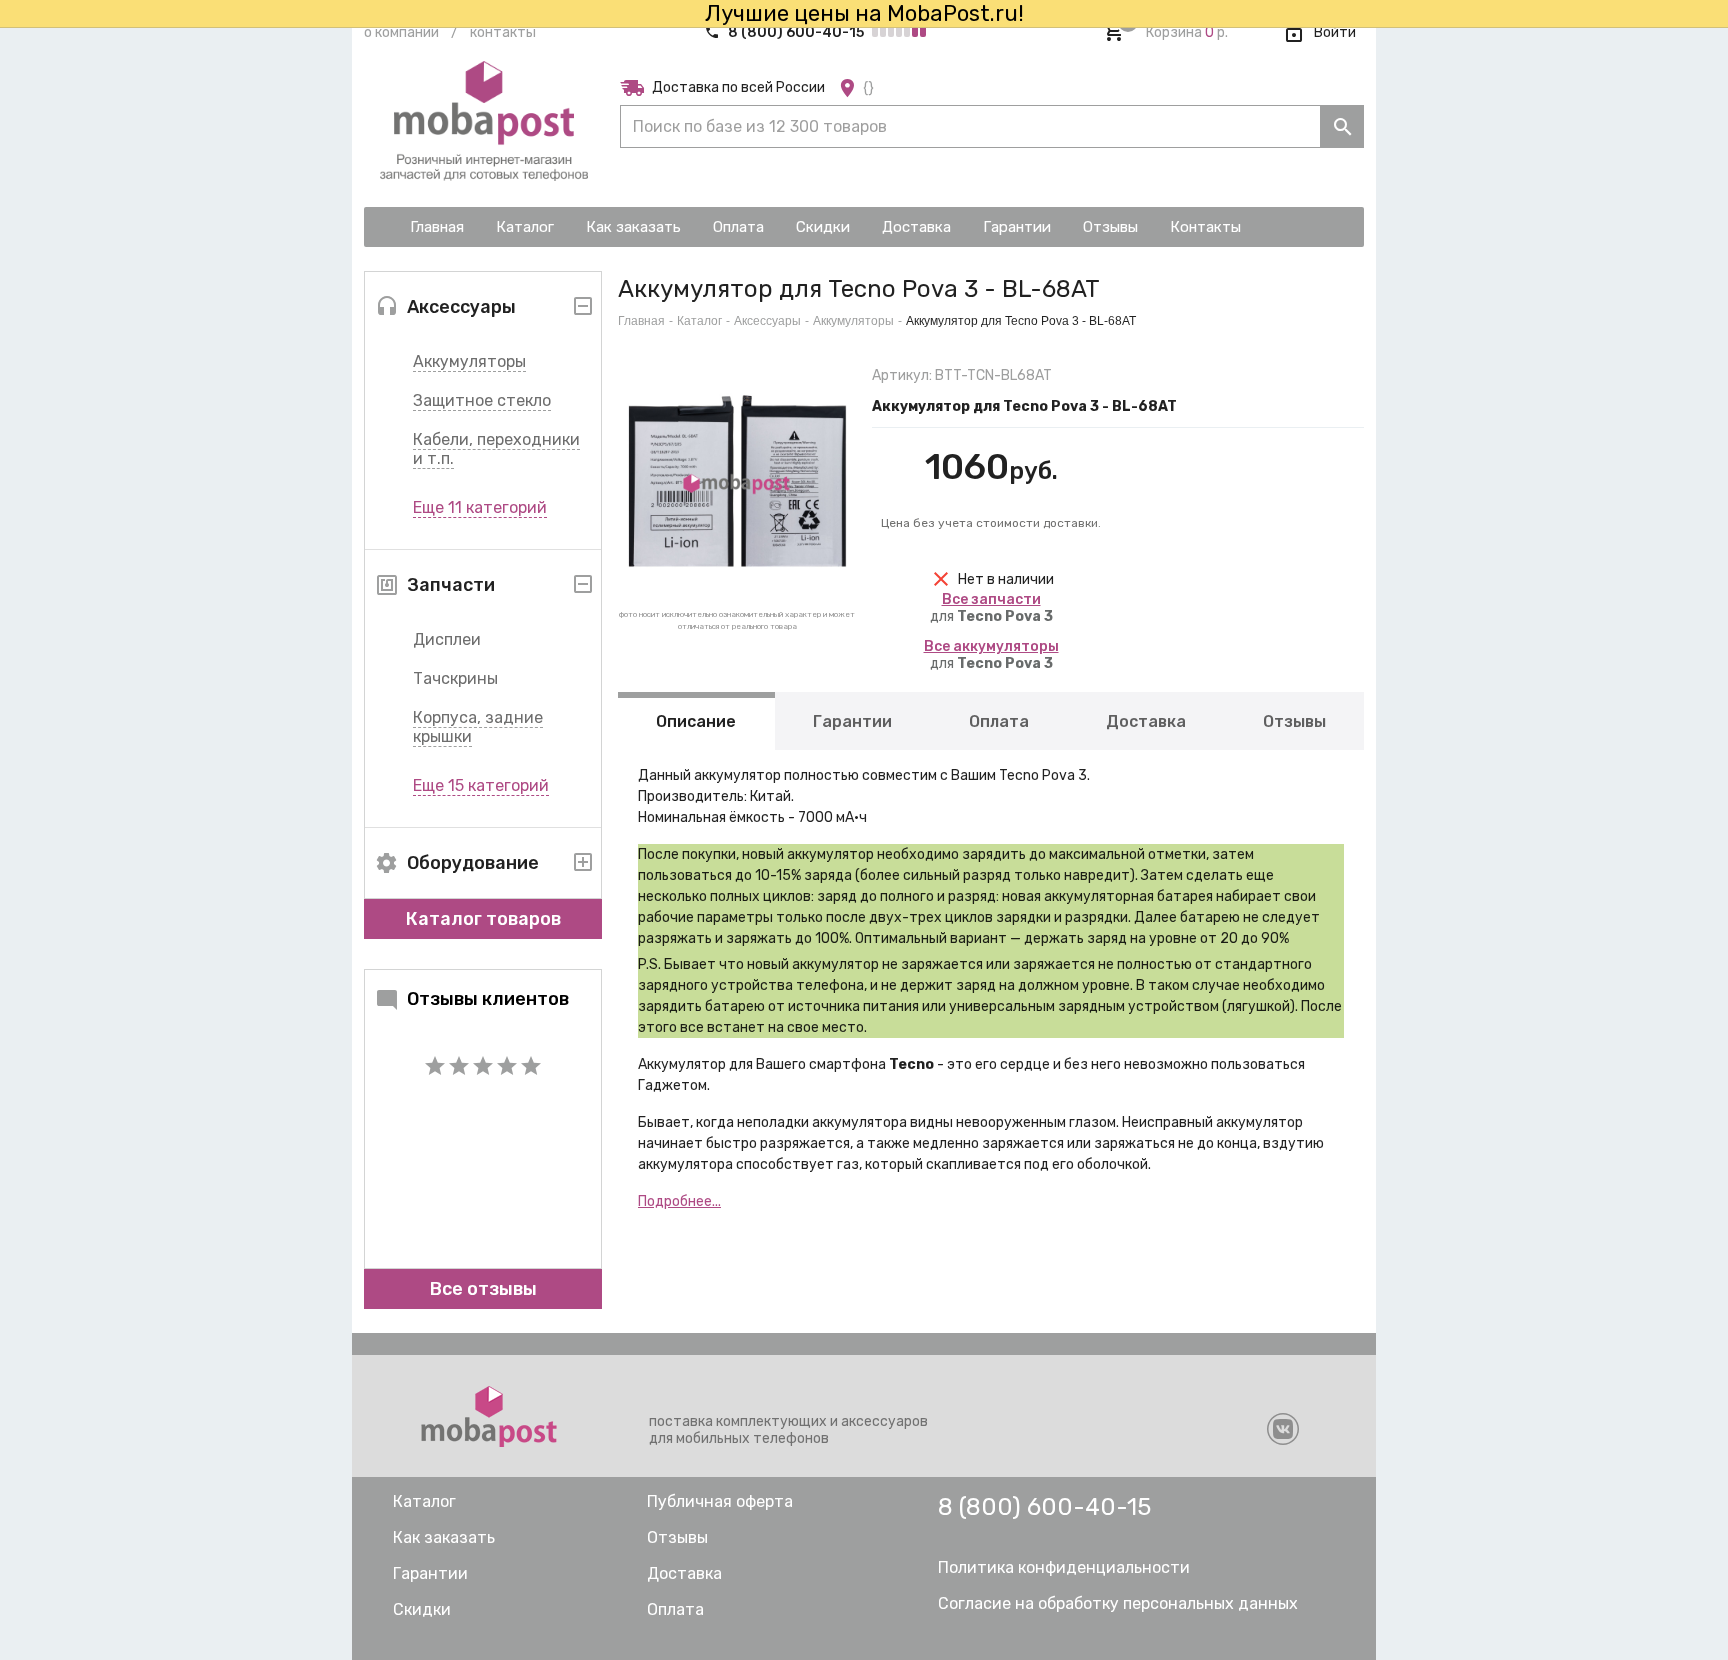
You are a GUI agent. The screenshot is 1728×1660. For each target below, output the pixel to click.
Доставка (1146, 721)
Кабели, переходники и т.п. (496, 449)
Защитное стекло (482, 400)
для (991, 608)
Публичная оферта (720, 1501)
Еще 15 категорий (481, 785)
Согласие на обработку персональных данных (1118, 1603)
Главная (641, 321)
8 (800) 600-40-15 (796, 32)
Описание (696, 721)
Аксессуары (767, 321)
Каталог (699, 321)
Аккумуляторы (469, 361)
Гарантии (852, 721)
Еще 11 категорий (480, 507)
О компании (401, 32)
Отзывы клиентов (488, 999)
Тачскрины (455, 678)
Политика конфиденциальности (1064, 1567)
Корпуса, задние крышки (478, 727)
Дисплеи (447, 639)
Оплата (999, 721)
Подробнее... (679, 1201)
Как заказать (444, 1537)
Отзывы (1294, 721)
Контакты (503, 32)
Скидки (422, 1609)
